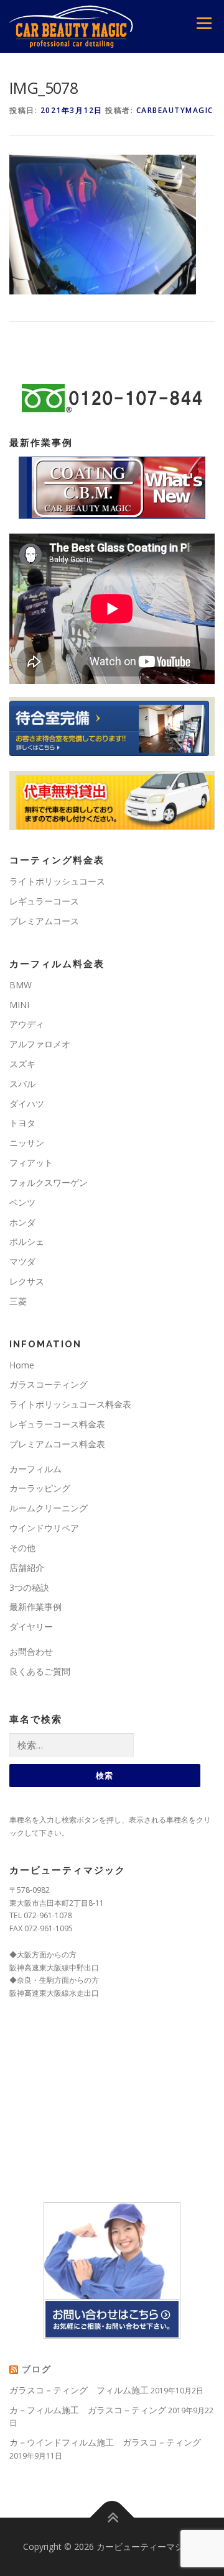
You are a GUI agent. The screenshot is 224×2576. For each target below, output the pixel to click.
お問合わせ (31, 1651)
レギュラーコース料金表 (57, 1424)
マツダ (22, 1261)
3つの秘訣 (29, 1587)
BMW (21, 985)
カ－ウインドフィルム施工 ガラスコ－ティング (105, 2442)
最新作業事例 (35, 1607)
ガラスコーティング (49, 1384)
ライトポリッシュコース (57, 881)
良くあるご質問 (40, 1671)
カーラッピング (40, 1488)
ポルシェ (27, 1241)
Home (22, 1365)
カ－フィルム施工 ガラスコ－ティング (88, 2410)
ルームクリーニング (49, 1508)
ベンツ (22, 1202)
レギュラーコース (44, 901)
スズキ (22, 1064)
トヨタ (22, 1123)
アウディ (27, 1024)
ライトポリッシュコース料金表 (70, 1404)
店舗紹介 (27, 1568)
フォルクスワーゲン (49, 1182)
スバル (22, 1084)
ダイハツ (27, 1104)
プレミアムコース (44, 921)
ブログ (37, 2369)
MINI (19, 1005)
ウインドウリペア (44, 1528)
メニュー (204, 23)
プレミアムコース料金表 (57, 1444)
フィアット (31, 1163)
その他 (22, 1548)
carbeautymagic (175, 110)
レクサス (27, 1281)
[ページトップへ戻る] (112, 2517)
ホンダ (22, 1222)
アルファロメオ (40, 1044)
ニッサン (27, 1143)
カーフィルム (35, 1469)
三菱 (18, 1301)
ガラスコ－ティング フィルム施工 (79, 2390)
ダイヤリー (31, 1627)
